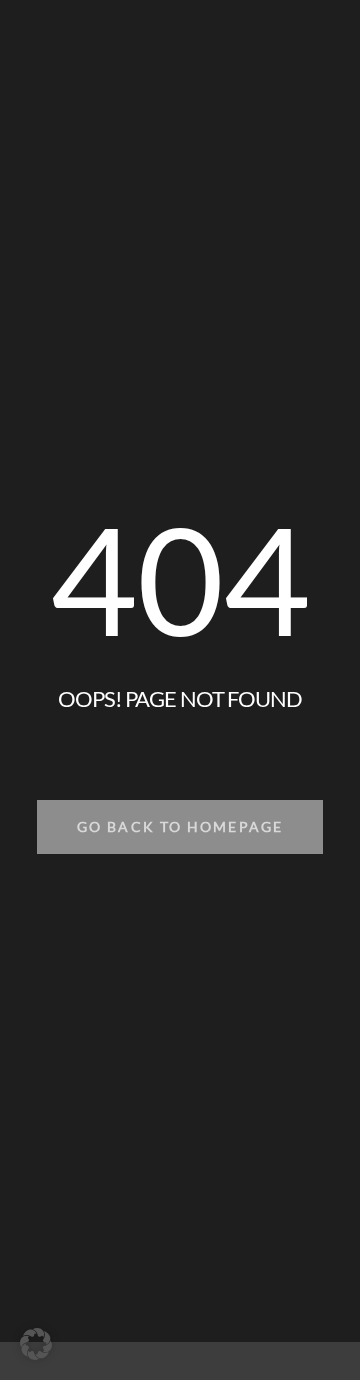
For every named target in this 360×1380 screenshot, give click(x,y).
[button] (36, 1344)
